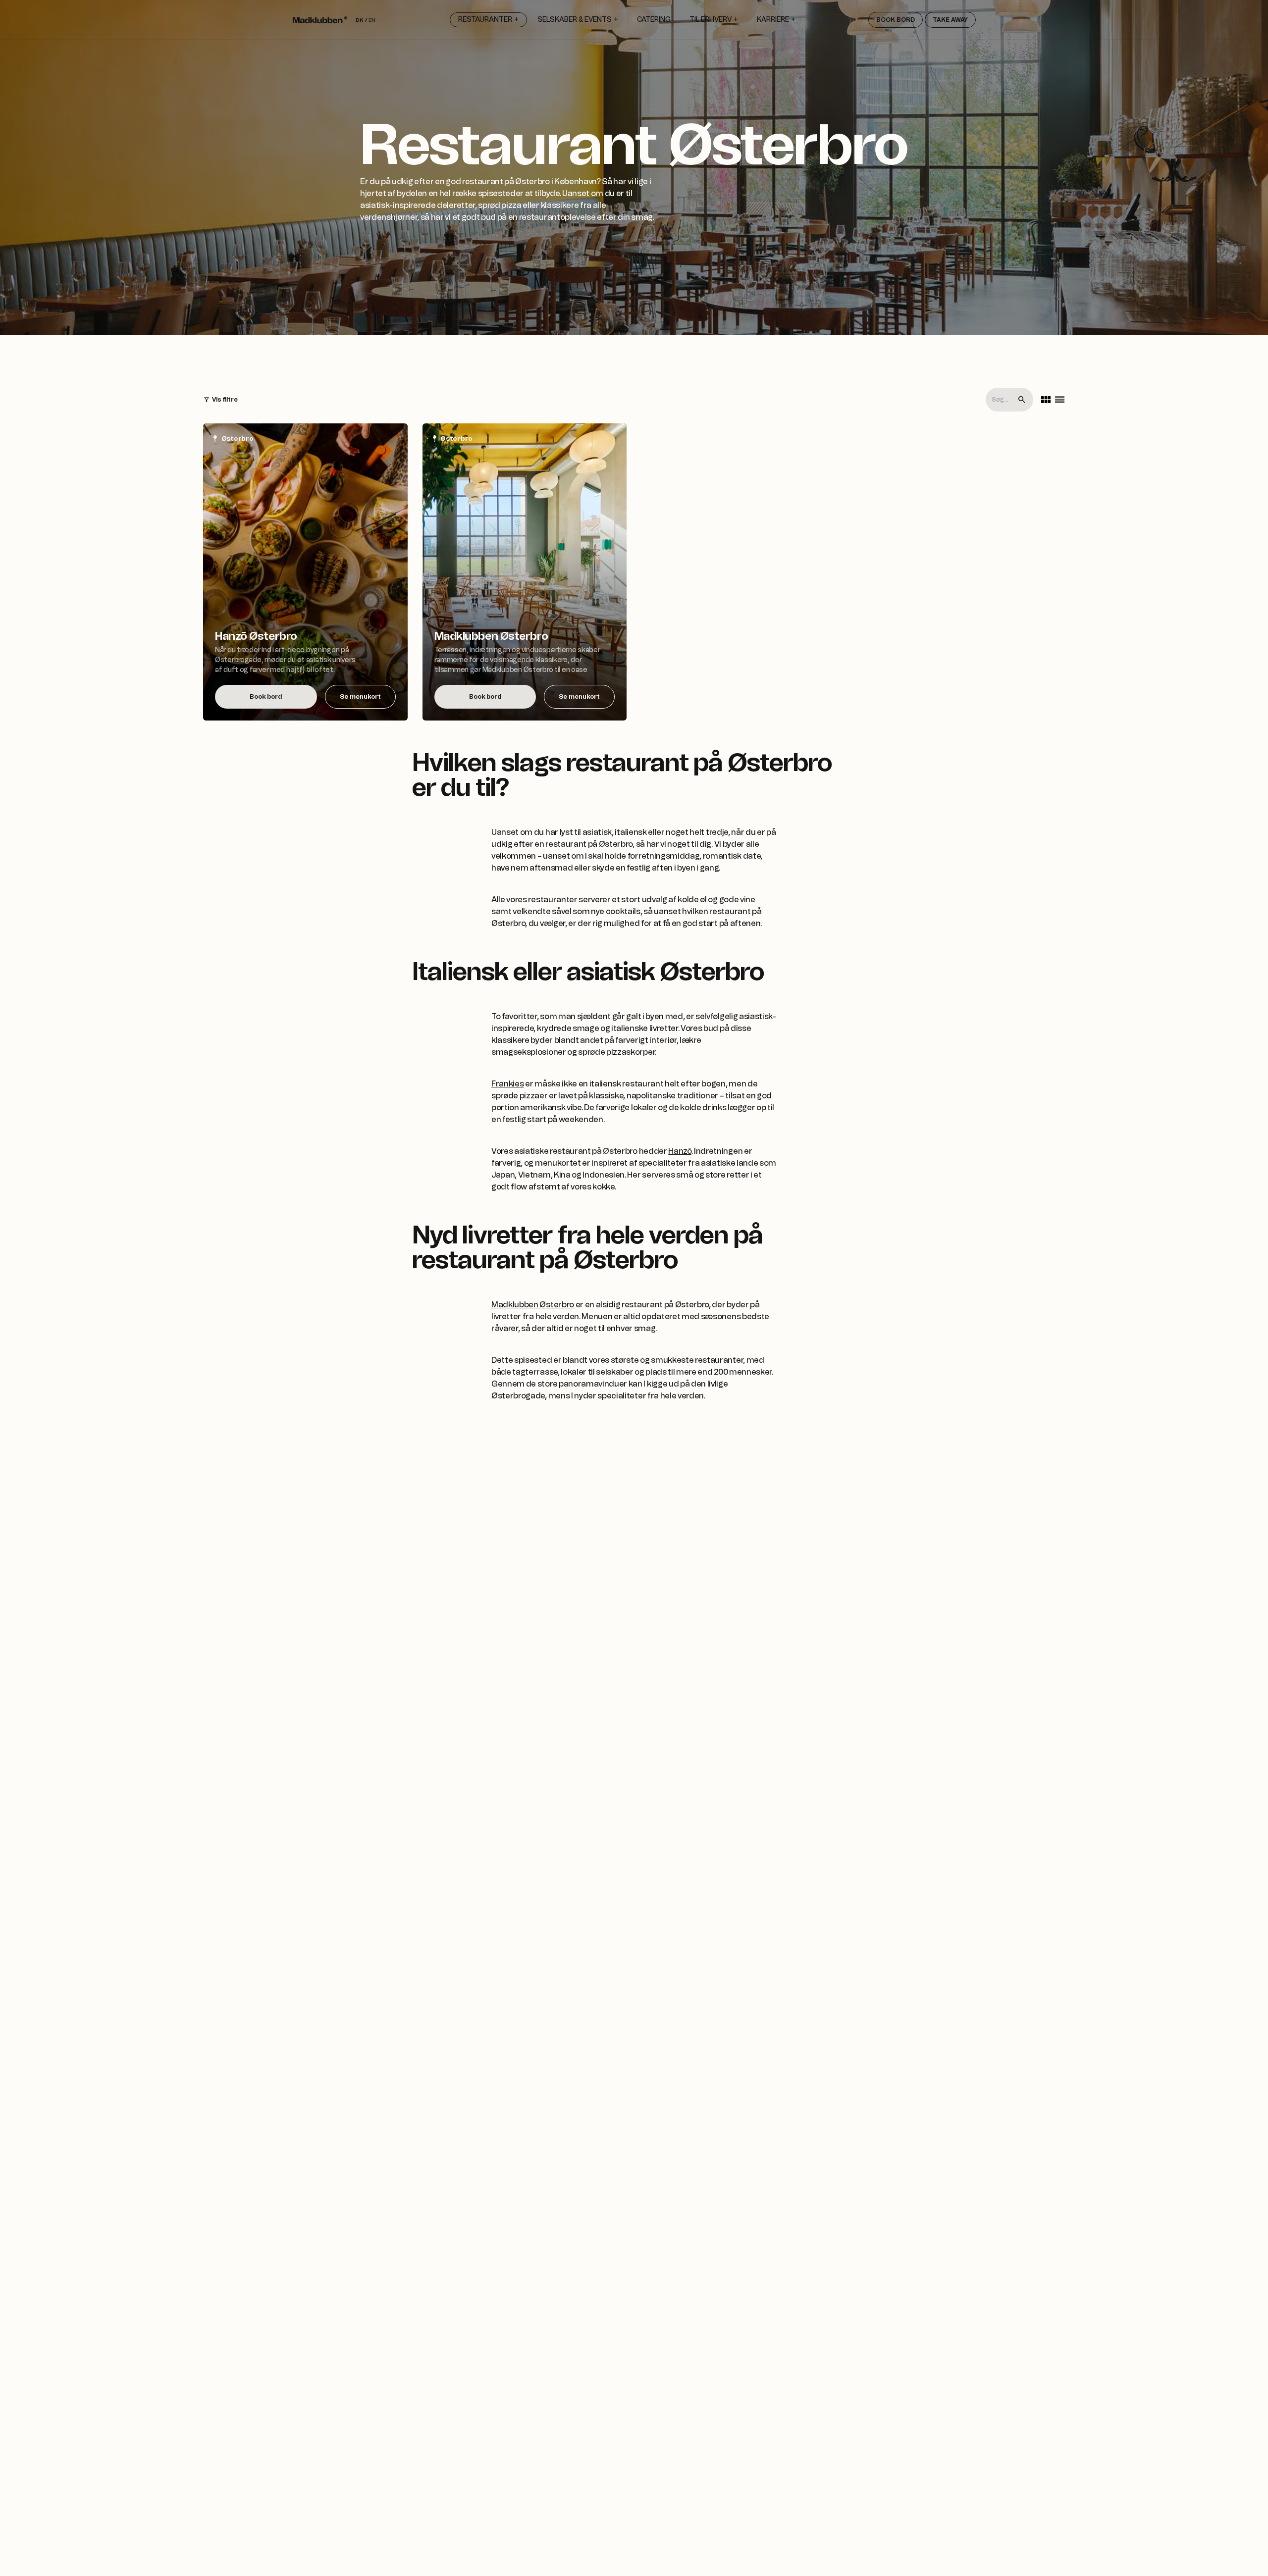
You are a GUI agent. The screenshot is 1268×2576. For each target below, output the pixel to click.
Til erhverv (711, 20)
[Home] (320, 20)
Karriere (773, 20)
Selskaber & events (575, 20)
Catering (654, 20)
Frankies (507, 1084)
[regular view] (1046, 400)
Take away (950, 20)
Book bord (896, 20)
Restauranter (485, 20)
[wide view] (1060, 400)
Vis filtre (225, 400)
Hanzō (680, 1151)
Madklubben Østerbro (533, 1305)
